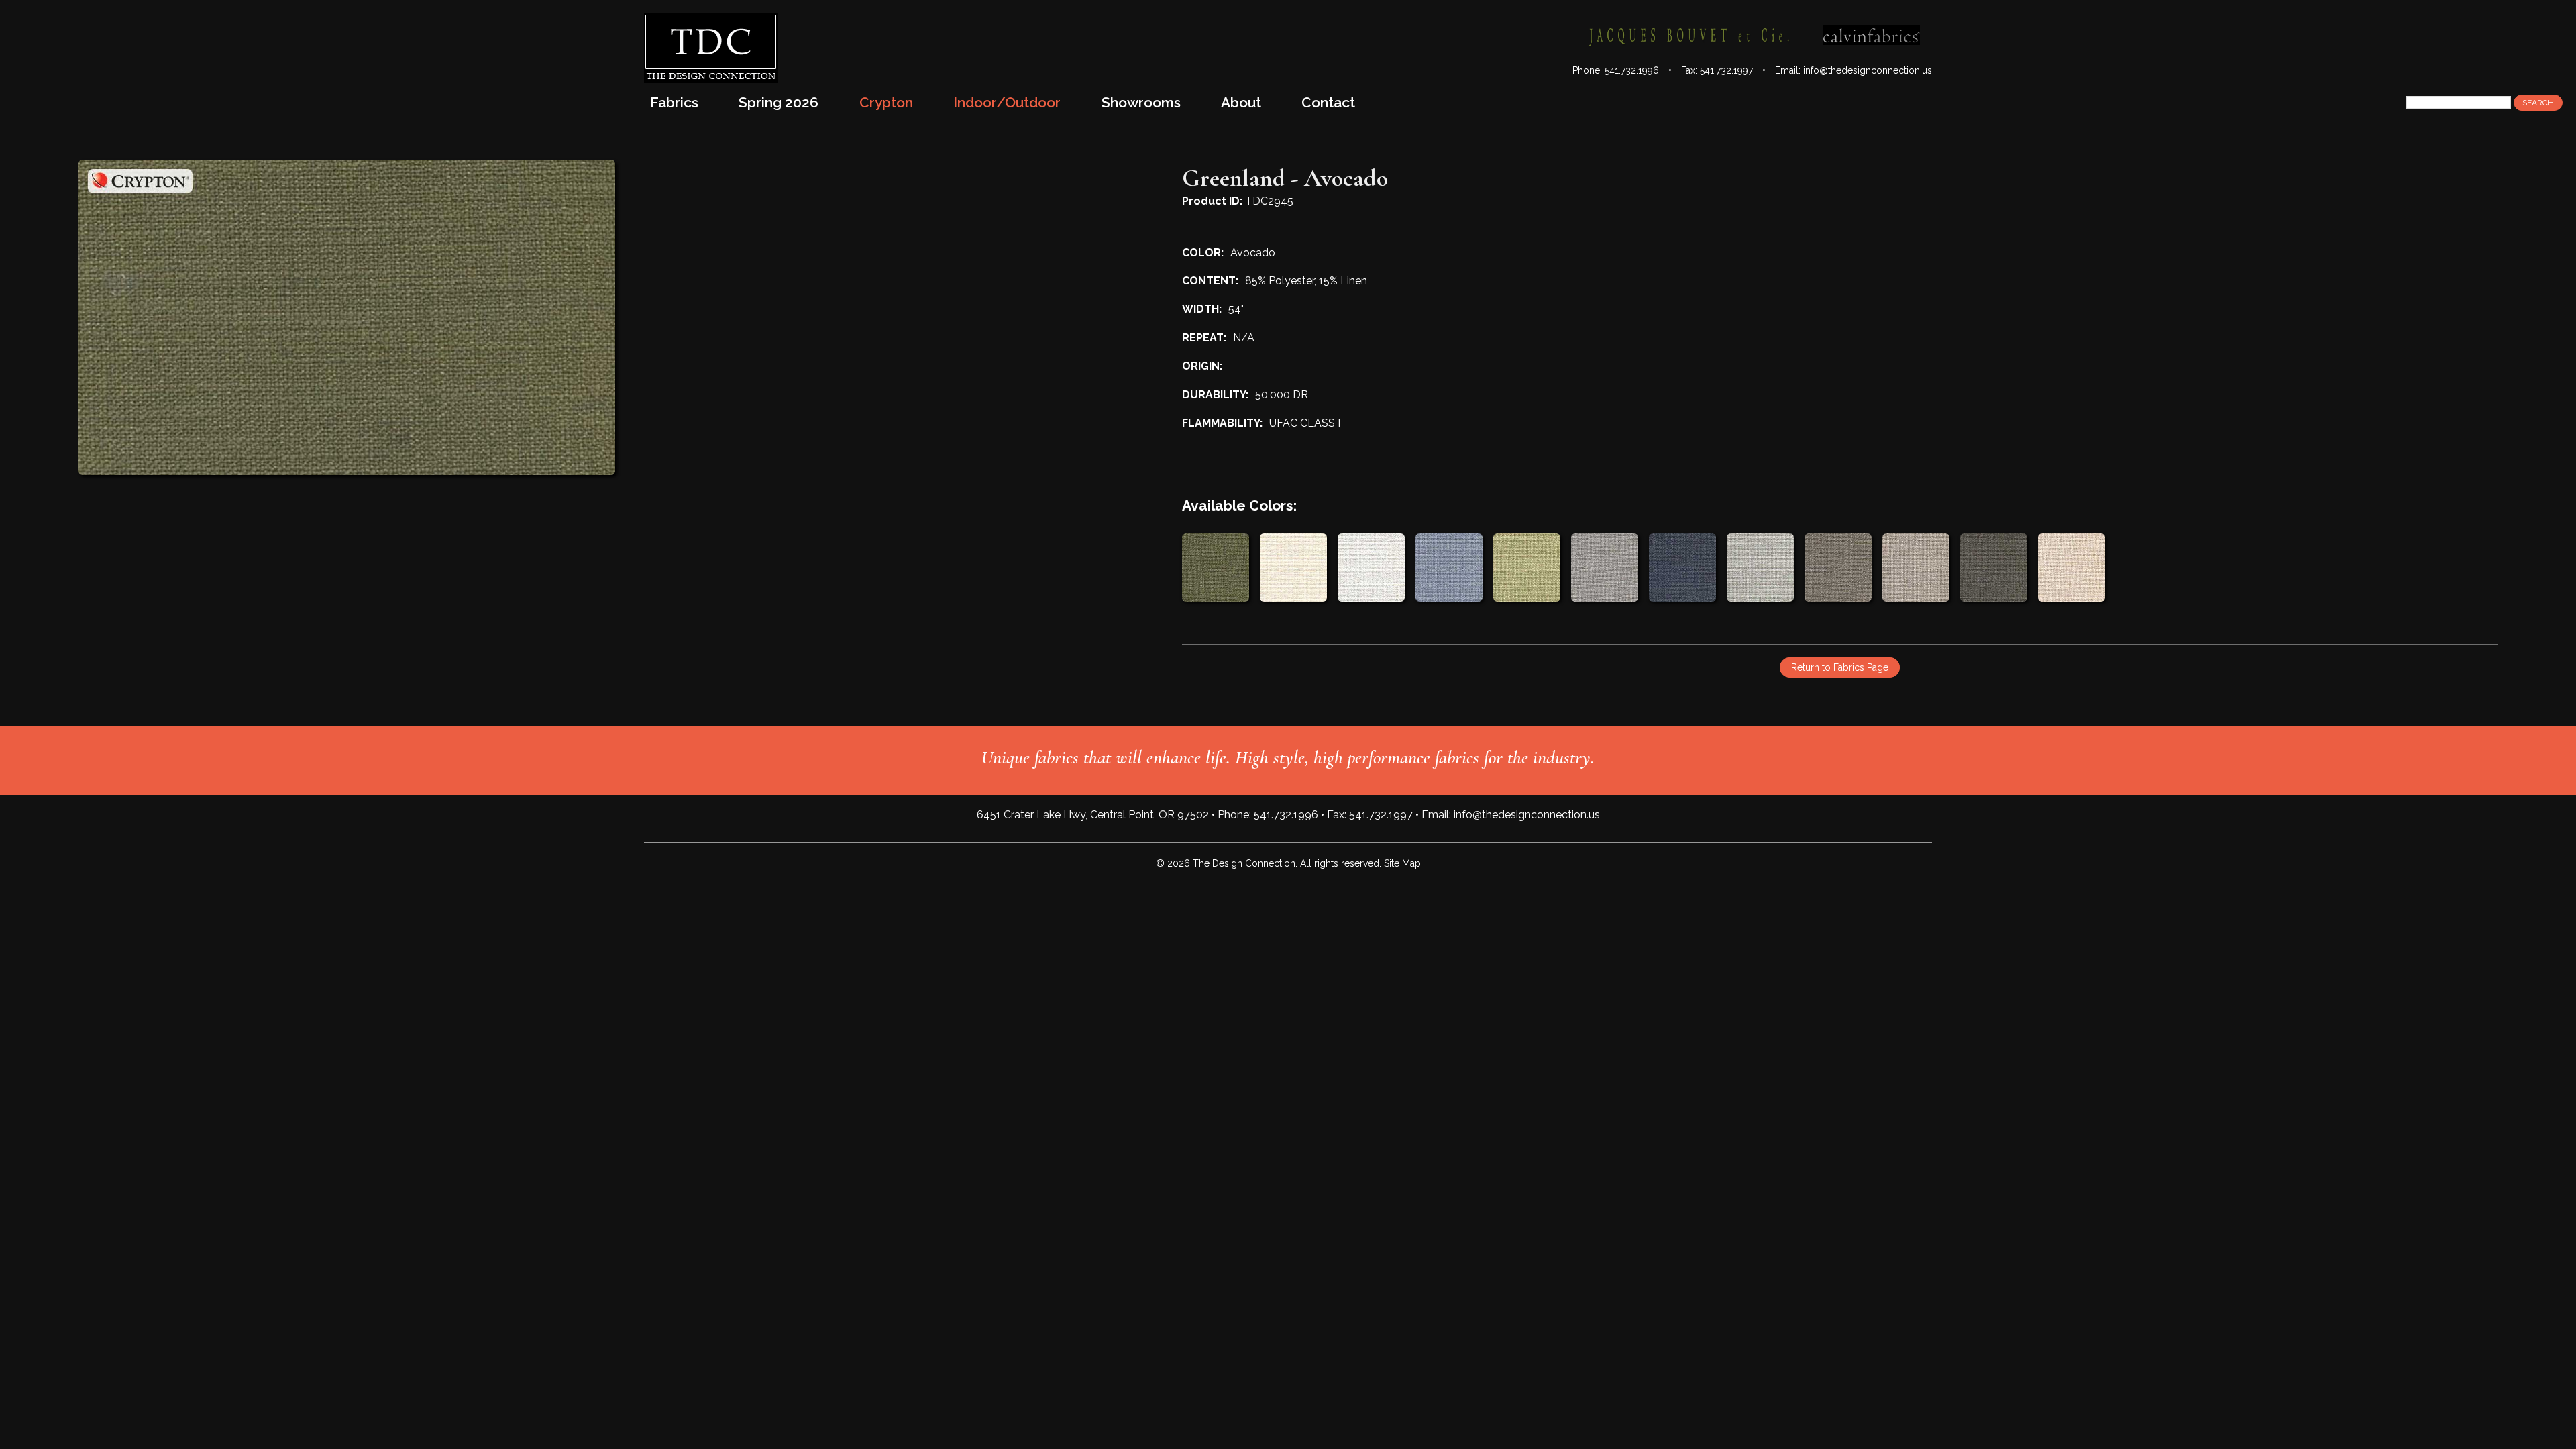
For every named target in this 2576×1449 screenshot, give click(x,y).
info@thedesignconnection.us (1868, 70)
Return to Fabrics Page (1840, 667)
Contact (1328, 102)
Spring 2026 (779, 102)
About (1241, 102)
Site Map (1402, 863)
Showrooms (1141, 102)
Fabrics (674, 102)
